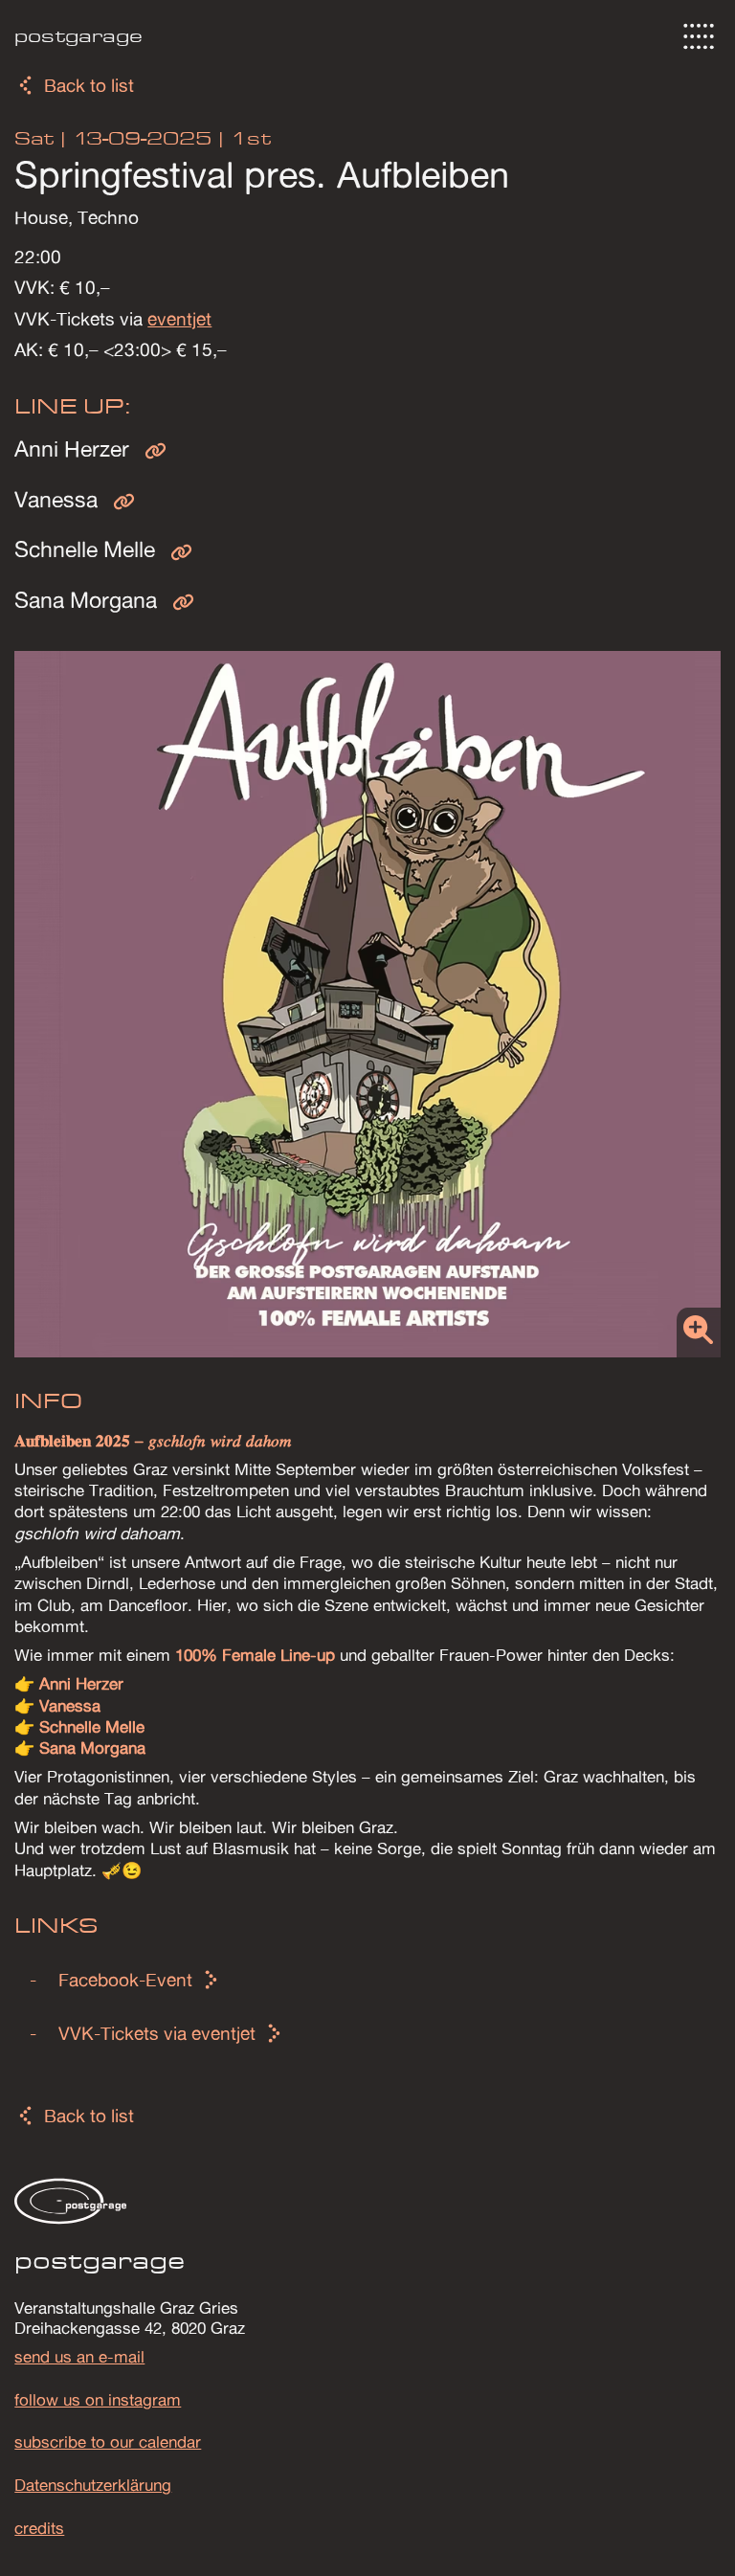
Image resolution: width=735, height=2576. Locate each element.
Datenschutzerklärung (93, 2485)
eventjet (179, 319)
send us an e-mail (79, 2357)
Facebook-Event (125, 1980)
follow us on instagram (98, 2400)
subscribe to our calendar (108, 2442)
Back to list (89, 85)
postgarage (78, 36)
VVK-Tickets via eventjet (157, 2033)
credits (39, 2528)
